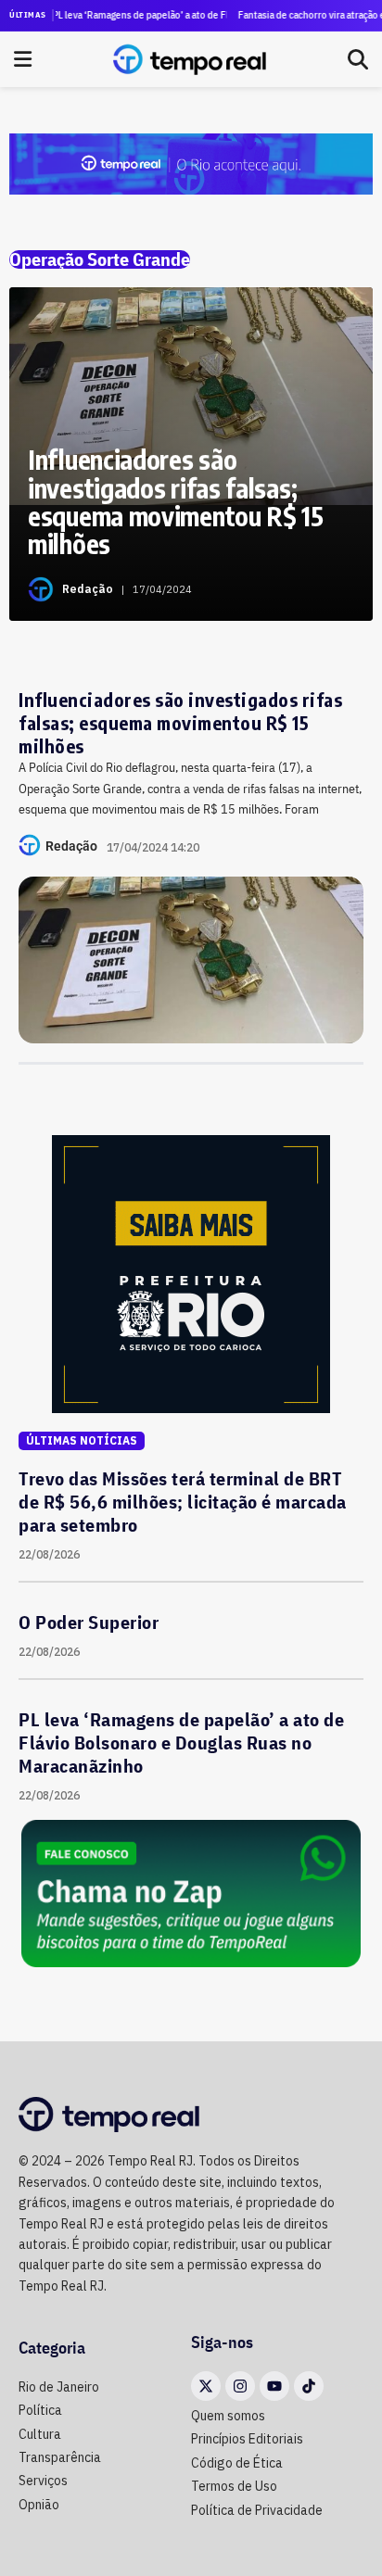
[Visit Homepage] (190, 59)
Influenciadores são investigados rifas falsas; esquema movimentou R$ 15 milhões (180, 722)
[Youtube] (274, 2386)
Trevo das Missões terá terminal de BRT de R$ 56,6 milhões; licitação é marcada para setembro (183, 1502)
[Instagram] (240, 2386)
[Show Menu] (23, 59)
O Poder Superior (89, 1622)
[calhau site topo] (191, 163)
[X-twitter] (206, 2386)
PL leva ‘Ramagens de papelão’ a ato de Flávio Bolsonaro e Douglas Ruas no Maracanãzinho (128, 15)
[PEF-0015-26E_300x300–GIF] (191, 1272)
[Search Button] (358, 59)
